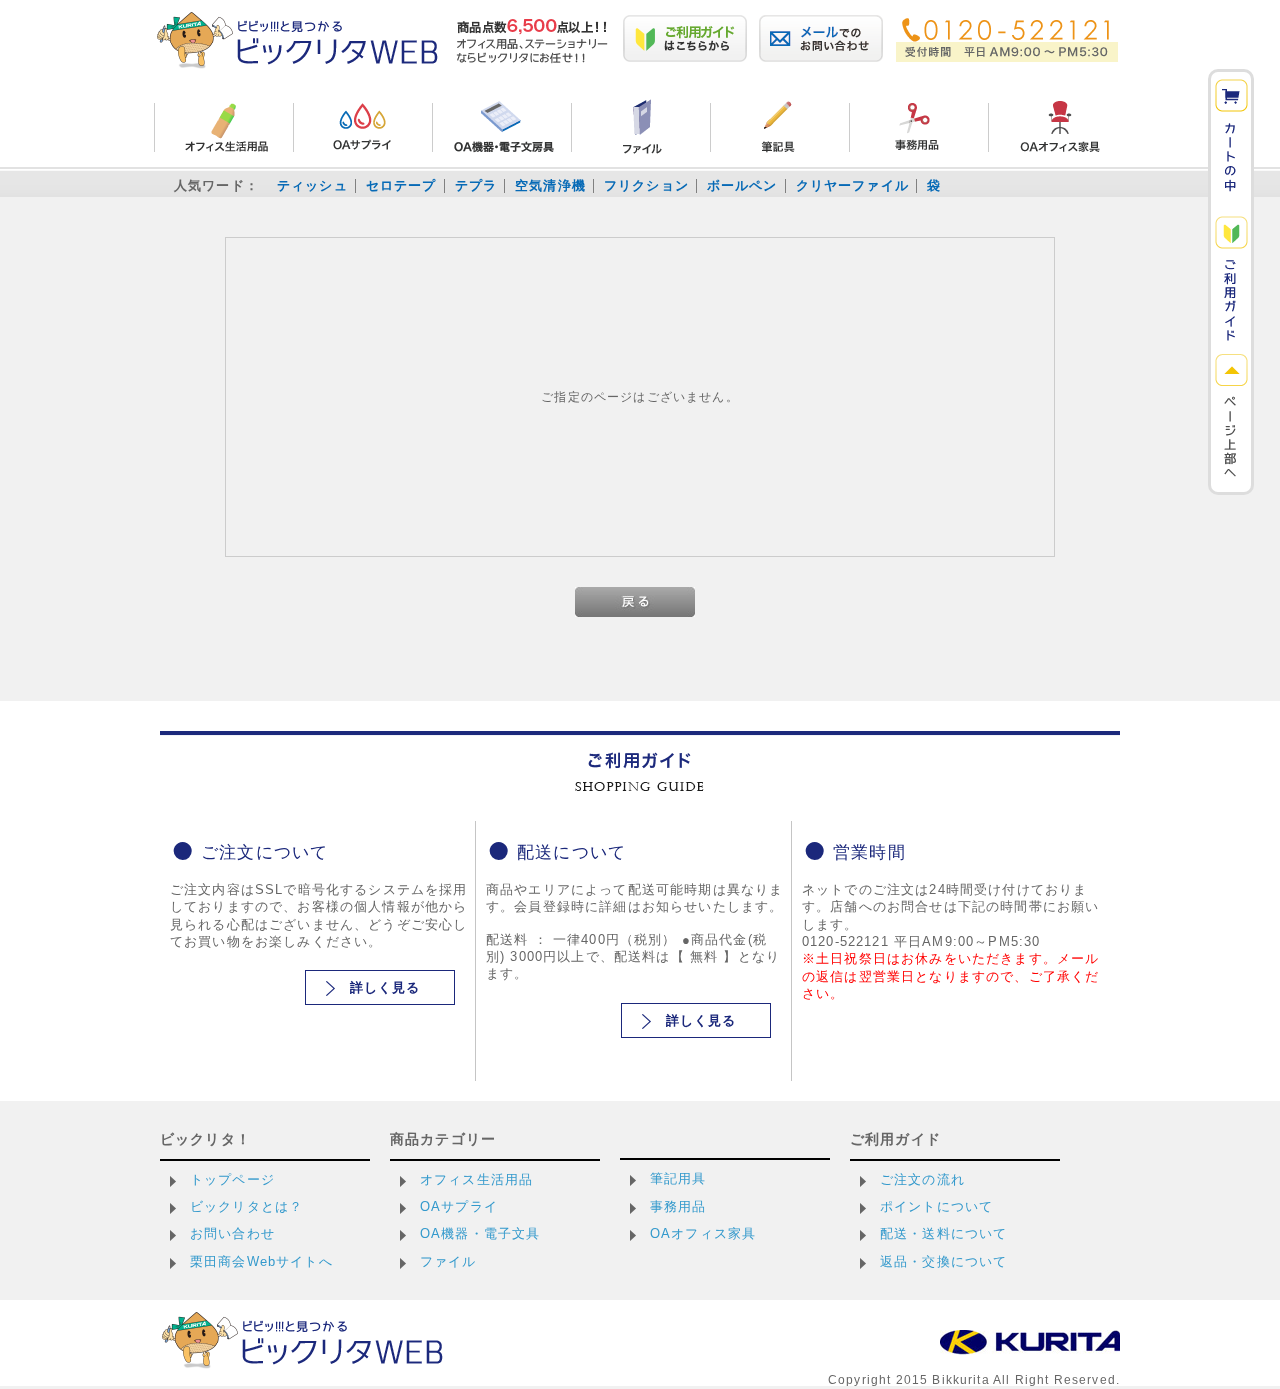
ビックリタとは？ (246, 1206)
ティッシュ (312, 185)
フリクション (646, 185)
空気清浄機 (550, 185)
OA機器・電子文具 (480, 1233)
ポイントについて (936, 1206)
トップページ (232, 1179)
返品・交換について (943, 1261)
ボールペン (742, 185)
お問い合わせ (232, 1233)
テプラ (476, 185)
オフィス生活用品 (476, 1179)
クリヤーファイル (852, 185)
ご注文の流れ (922, 1179)
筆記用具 (678, 1178)
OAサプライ (459, 1206)
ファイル (448, 1261)
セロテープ (401, 185)
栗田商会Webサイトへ (261, 1261)
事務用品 (678, 1206)
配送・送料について (943, 1233)
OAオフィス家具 (703, 1233)
